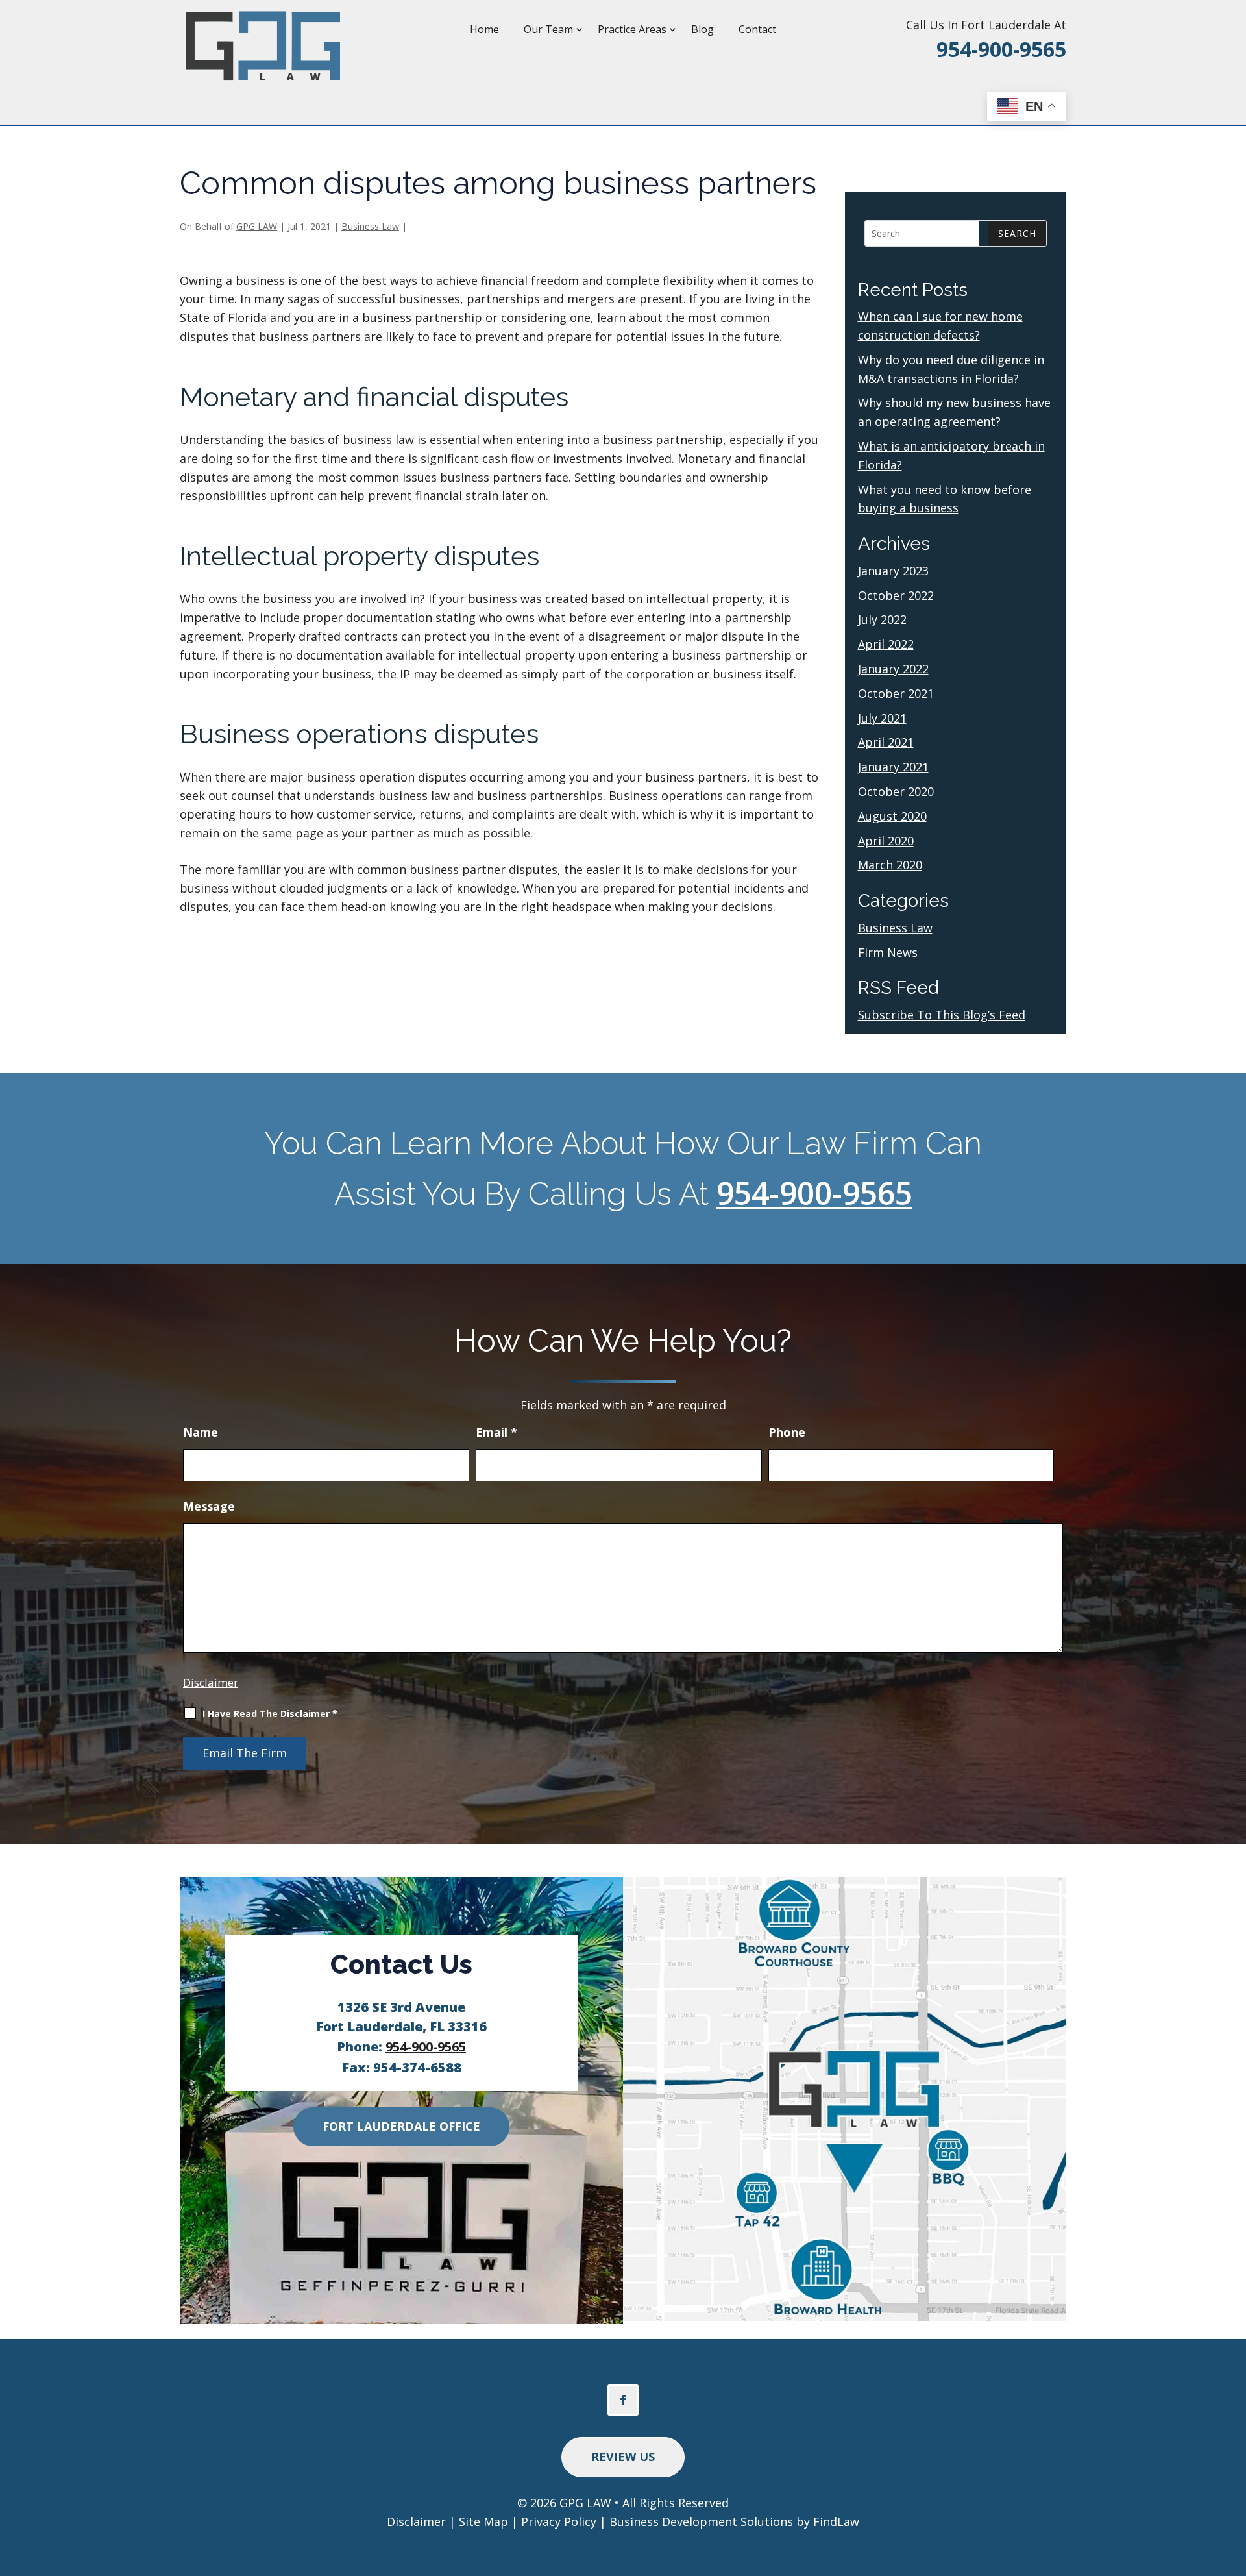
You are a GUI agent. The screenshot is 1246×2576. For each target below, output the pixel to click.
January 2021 (893, 767)
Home (484, 29)
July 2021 (882, 718)
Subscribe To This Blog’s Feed (942, 1015)
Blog (702, 29)
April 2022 (886, 644)
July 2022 (882, 619)
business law (378, 440)
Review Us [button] (623, 2457)
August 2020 (892, 816)
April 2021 (886, 742)
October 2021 (896, 693)
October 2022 (896, 595)
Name (201, 1432)
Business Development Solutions (701, 2521)
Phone (787, 1432)
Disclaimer (211, 1682)
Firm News (888, 952)
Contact (757, 29)
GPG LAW (257, 226)
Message (209, 1506)
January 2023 (893, 571)
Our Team (548, 29)
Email (496, 1432)
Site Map (483, 2521)
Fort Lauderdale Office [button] (401, 2126)
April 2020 (886, 841)
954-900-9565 (1001, 49)
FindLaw (836, 2521)
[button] (1232, 2481)
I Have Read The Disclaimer (270, 1714)
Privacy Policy (559, 2521)
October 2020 (896, 791)
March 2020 (890, 865)
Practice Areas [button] (632, 29)
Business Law (370, 226)
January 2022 (893, 669)
